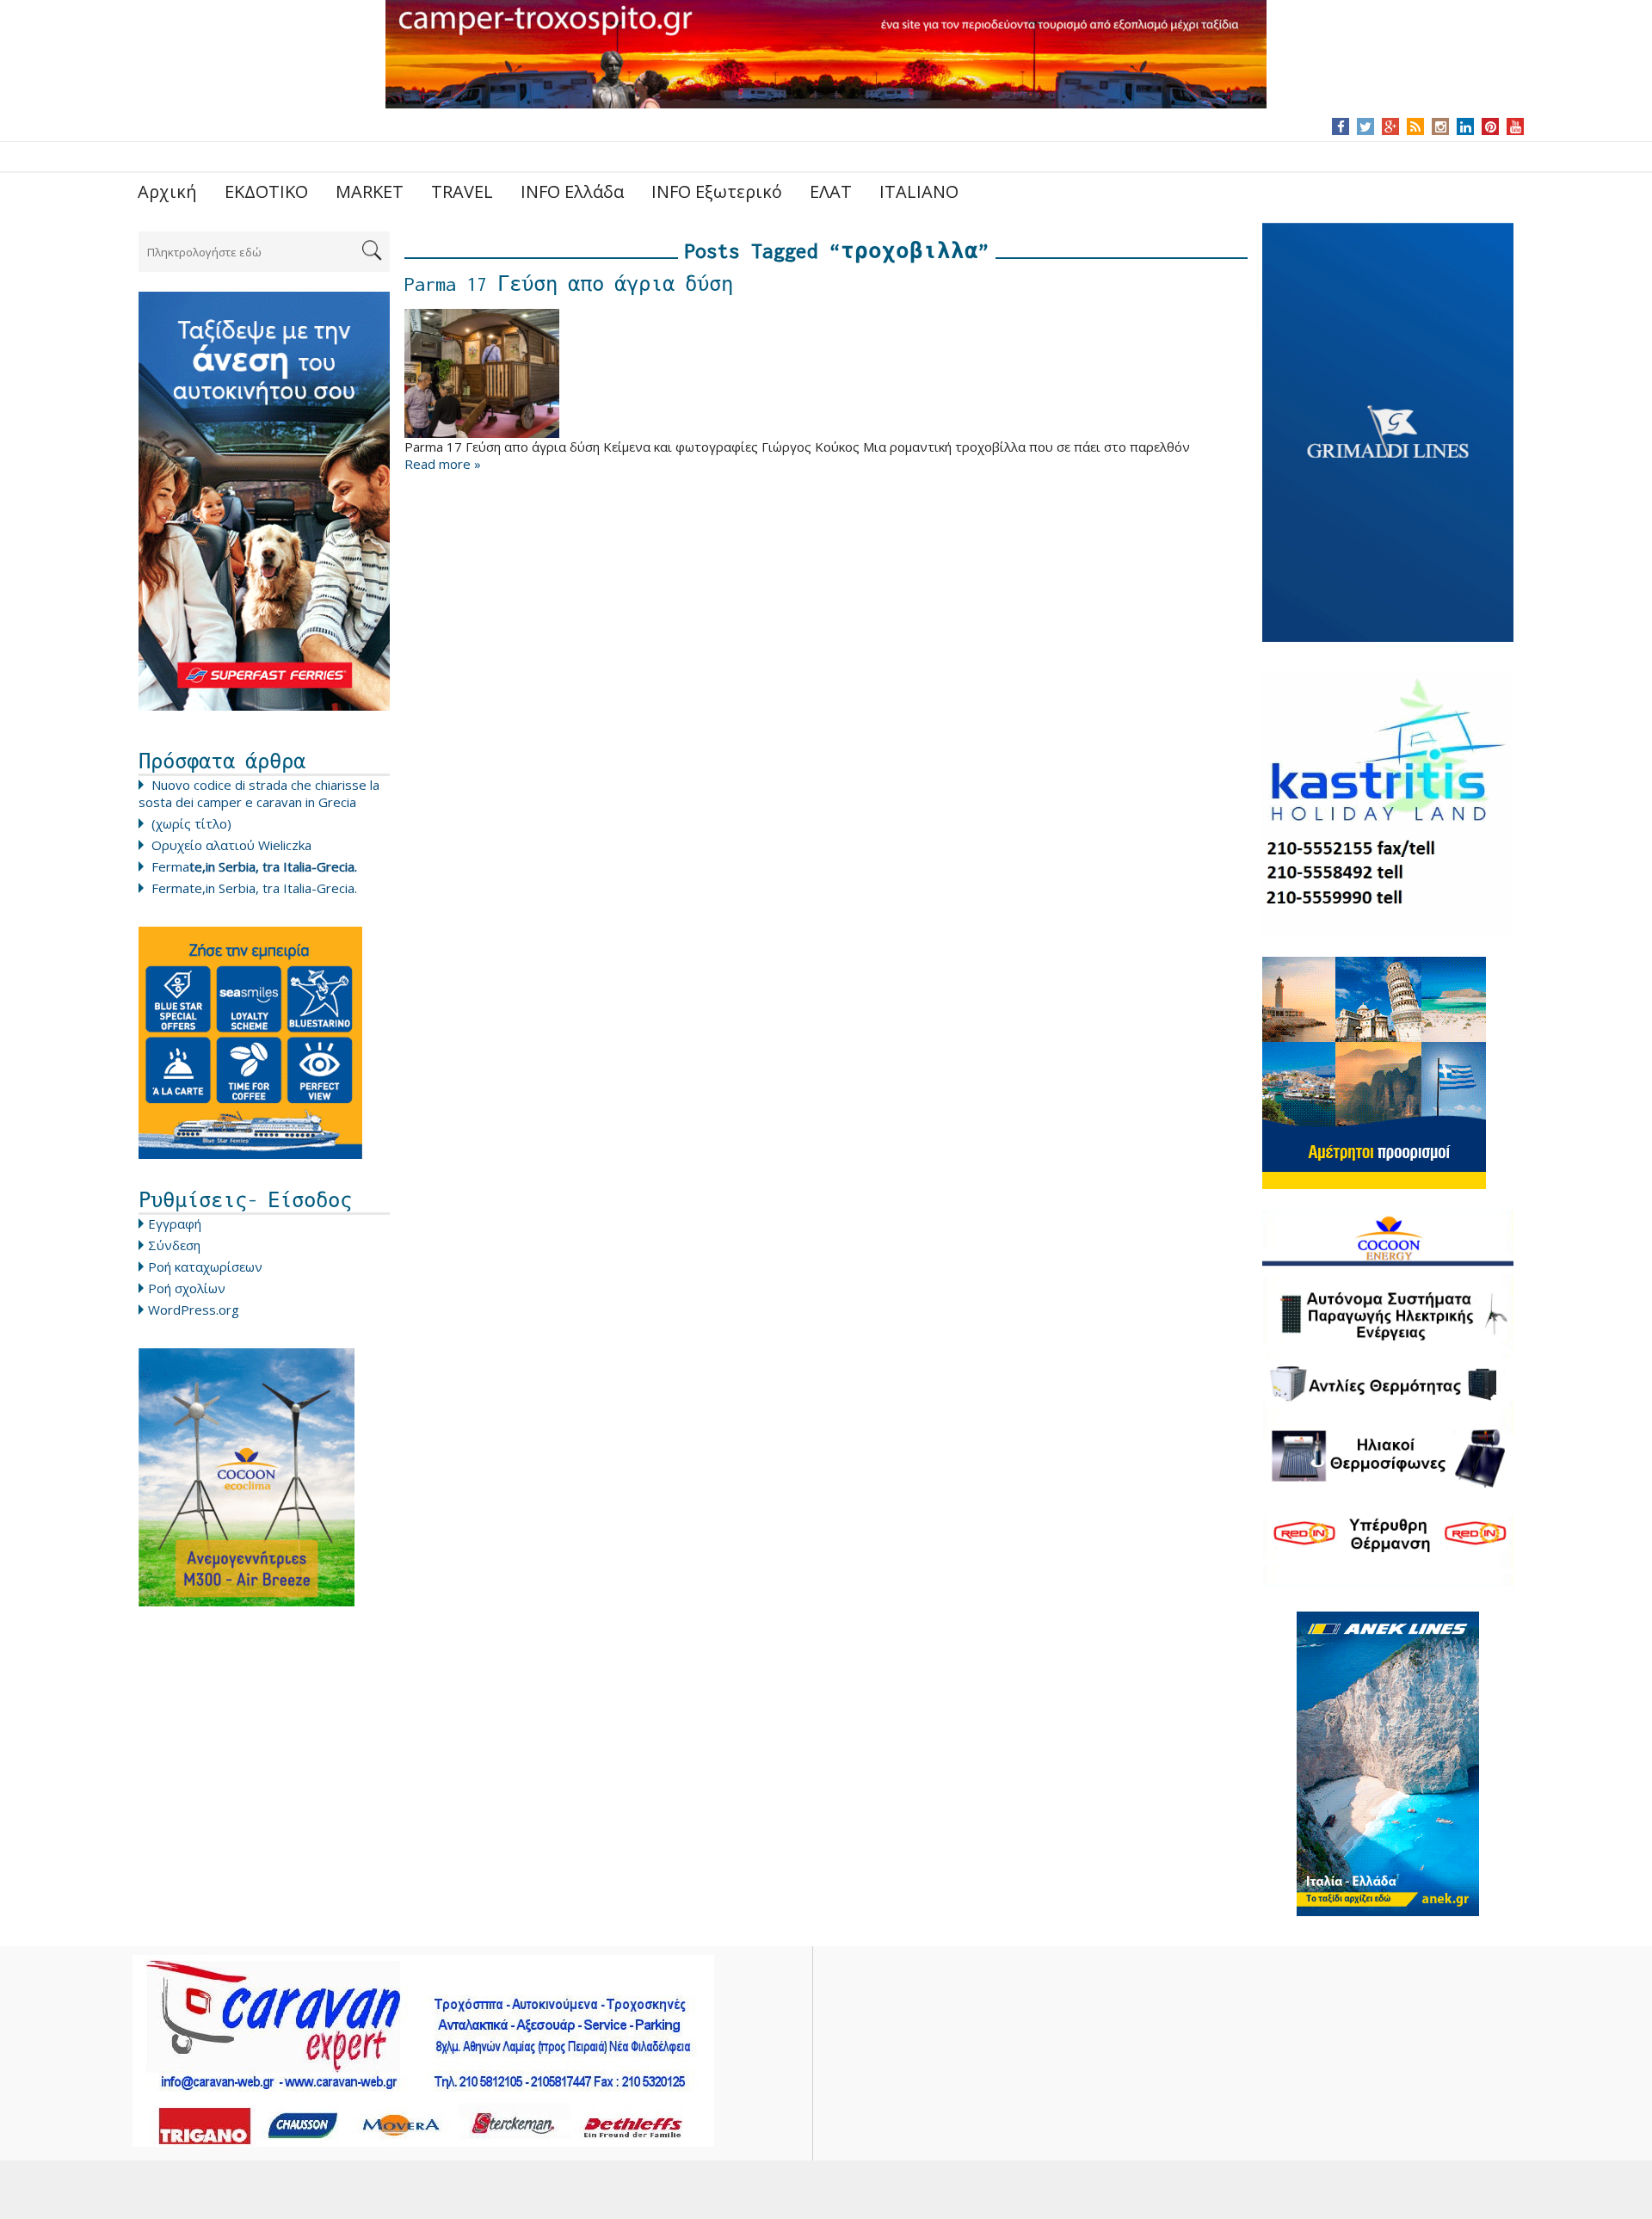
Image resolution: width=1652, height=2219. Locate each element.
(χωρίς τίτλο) (191, 823)
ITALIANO (919, 191)
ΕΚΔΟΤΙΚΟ (266, 191)
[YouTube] (1516, 126)
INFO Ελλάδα (572, 191)
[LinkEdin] (1466, 126)
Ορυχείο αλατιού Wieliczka (231, 845)
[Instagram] (1441, 126)
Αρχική (167, 191)
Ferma (254, 866)
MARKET (370, 191)
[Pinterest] (1491, 126)
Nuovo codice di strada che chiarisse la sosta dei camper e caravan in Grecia (259, 793)
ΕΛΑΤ (831, 191)
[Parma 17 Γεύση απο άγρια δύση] (826, 373)
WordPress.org (194, 1310)
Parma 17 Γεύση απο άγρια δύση (569, 284)
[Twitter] (1365, 126)
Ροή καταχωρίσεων (205, 1267)
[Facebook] (1341, 126)
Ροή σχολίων (187, 1288)
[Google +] (1390, 126)
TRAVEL (462, 191)
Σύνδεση (174, 1245)
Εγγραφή (175, 1224)
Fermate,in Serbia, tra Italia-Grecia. (254, 888)
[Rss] (1415, 126)
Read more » (443, 464)
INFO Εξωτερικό (717, 191)
